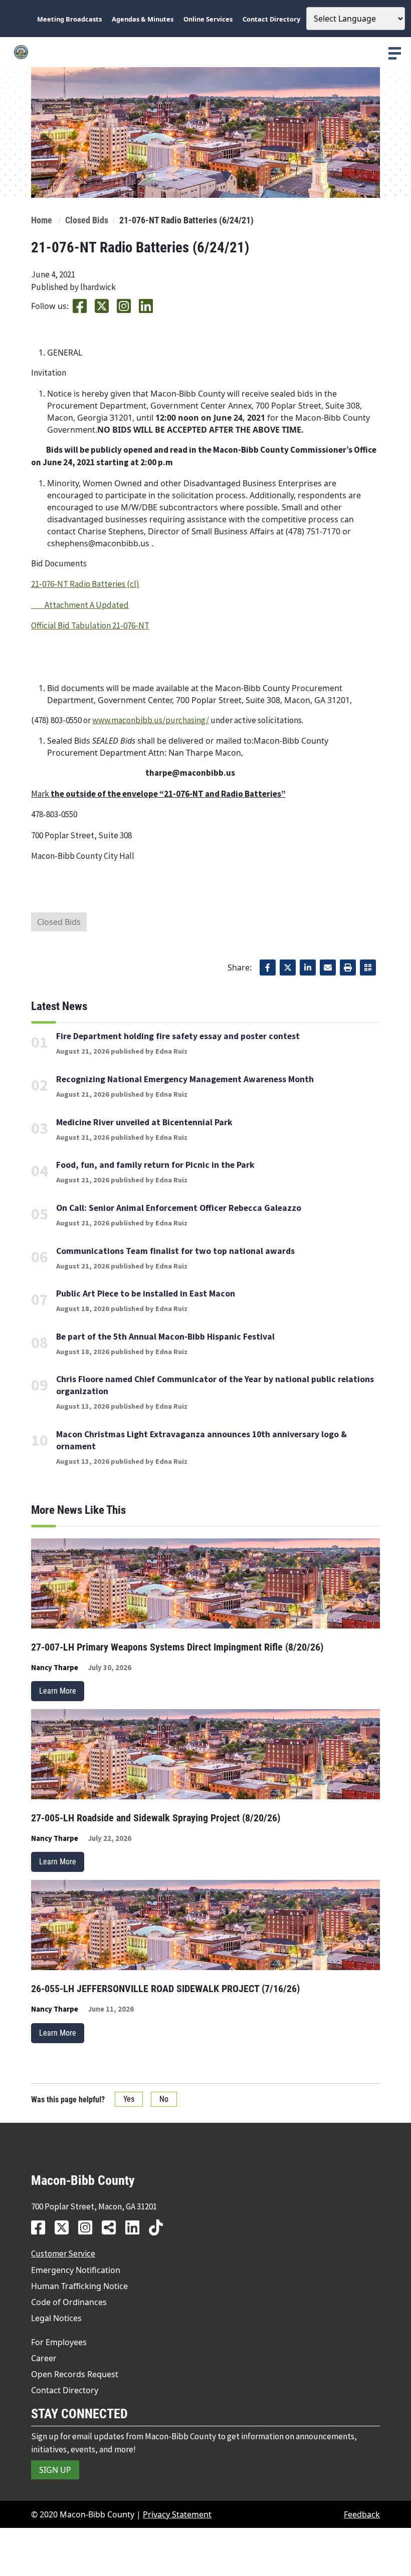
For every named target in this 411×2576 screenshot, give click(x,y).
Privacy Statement (177, 2514)
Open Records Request (75, 2374)
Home (42, 220)
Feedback (362, 2514)
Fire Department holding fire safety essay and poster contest (178, 1036)
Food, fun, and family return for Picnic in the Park (155, 1165)
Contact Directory (65, 2390)
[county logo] (205, 52)
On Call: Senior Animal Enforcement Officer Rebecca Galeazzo (179, 1208)
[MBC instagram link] (89, 2227)
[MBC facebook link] (42, 2227)
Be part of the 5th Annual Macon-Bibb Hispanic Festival (165, 1337)
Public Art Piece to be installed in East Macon (146, 1294)
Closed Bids (87, 220)
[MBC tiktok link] (160, 2227)
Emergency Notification (76, 2270)
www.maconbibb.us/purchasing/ (151, 720)
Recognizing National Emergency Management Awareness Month (185, 1079)
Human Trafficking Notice (79, 2286)
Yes (129, 2099)
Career (44, 2358)
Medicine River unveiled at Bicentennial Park (144, 1122)
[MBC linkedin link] (136, 2227)
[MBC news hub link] (113, 2227)
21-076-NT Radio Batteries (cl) (85, 584)
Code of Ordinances (69, 2302)
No (164, 2099)
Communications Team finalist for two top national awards (175, 1251)
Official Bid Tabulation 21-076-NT (90, 625)
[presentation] (395, 53)
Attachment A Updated (80, 605)
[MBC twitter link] (65, 2227)
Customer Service (63, 2253)
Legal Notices (56, 2318)
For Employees (59, 2342)
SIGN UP (55, 2470)
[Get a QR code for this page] (368, 968)
